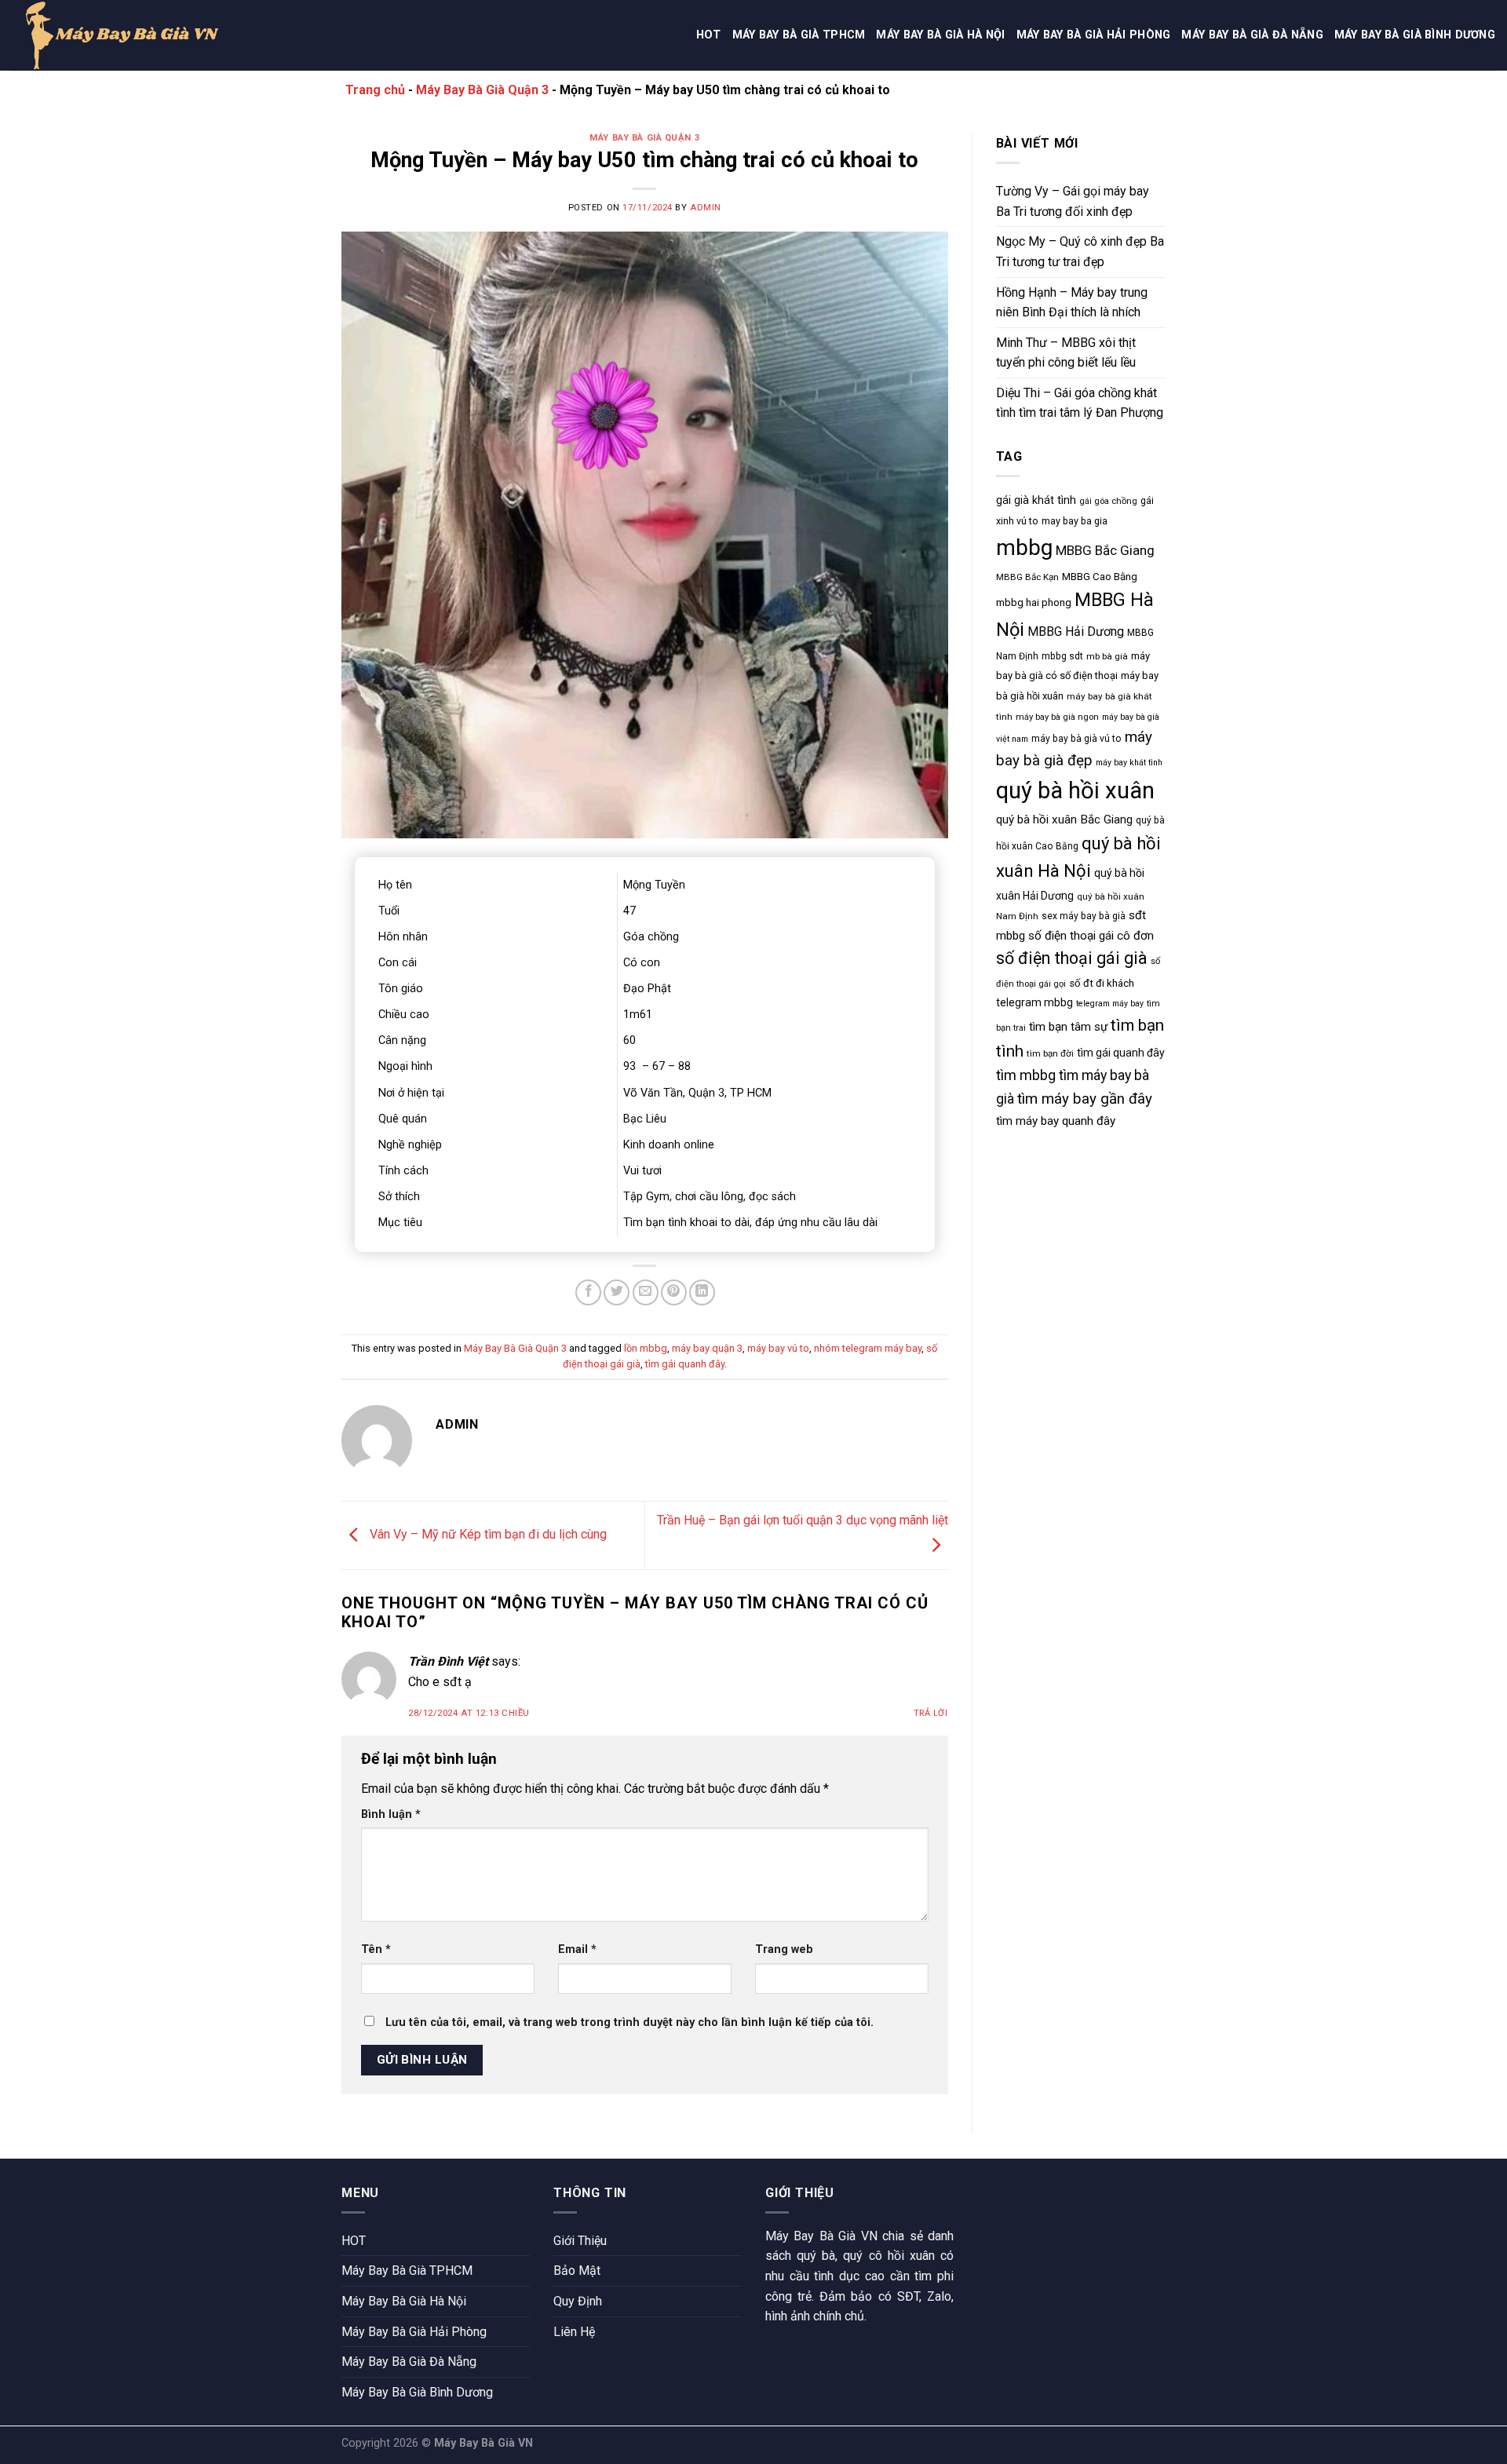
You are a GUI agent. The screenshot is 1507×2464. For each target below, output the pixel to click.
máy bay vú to (778, 1348)
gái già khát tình (1036, 500)
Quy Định (578, 2301)
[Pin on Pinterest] (674, 1292)
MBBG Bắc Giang (1105, 550)
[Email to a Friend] (646, 1292)
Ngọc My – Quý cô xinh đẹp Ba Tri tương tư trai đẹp (1080, 252)
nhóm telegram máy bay (868, 1348)
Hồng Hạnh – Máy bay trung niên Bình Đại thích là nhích (1072, 303)
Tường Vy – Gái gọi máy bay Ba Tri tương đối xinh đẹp (1073, 201)
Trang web (784, 1949)
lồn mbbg (646, 1348)
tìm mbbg (1026, 1075)
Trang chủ (375, 90)
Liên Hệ (574, 2332)
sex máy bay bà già (1084, 916)
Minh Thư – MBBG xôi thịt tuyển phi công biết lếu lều (1066, 353)
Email (577, 1949)
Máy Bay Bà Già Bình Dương (1415, 35)
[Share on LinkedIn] (702, 1292)
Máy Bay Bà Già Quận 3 (482, 90)
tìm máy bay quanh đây (1056, 1121)
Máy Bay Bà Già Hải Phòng (1094, 35)
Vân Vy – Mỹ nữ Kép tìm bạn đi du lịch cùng (487, 1535)
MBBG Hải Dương (1076, 632)
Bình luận (391, 1814)
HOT (709, 35)
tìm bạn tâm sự (1068, 1027)
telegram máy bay (1110, 1004)
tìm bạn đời (1050, 1053)
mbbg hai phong (1034, 602)
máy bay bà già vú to (1076, 739)
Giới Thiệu (580, 2241)
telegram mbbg (1034, 1002)
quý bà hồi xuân (1075, 790)
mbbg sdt (1062, 656)
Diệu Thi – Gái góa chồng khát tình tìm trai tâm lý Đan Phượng (1080, 403)
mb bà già (1107, 656)
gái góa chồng (1108, 501)
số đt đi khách (1102, 983)
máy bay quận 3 (707, 1348)
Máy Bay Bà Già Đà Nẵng (1252, 35)
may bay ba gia (1075, 521)
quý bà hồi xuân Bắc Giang (1064, 820)
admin (706, 208)
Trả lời (931, 1713)
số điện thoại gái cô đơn (1091, 936)
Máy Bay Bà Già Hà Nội (940, 35)
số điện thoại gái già (1072, 958)
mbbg (1024, 548)
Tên (376, 1949)
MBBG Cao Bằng (1100, 577)
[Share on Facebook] (588, 1292)
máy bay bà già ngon (1057, 717)
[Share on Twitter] (617, 1292)
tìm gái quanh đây (685, 1364)
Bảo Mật (577, 2271)
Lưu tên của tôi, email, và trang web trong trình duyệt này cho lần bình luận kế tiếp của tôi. (629, 2022)
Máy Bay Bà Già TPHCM (799, 35)
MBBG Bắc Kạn (1027, 577)
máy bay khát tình (1129, 763)
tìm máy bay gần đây (1085, 1099)
